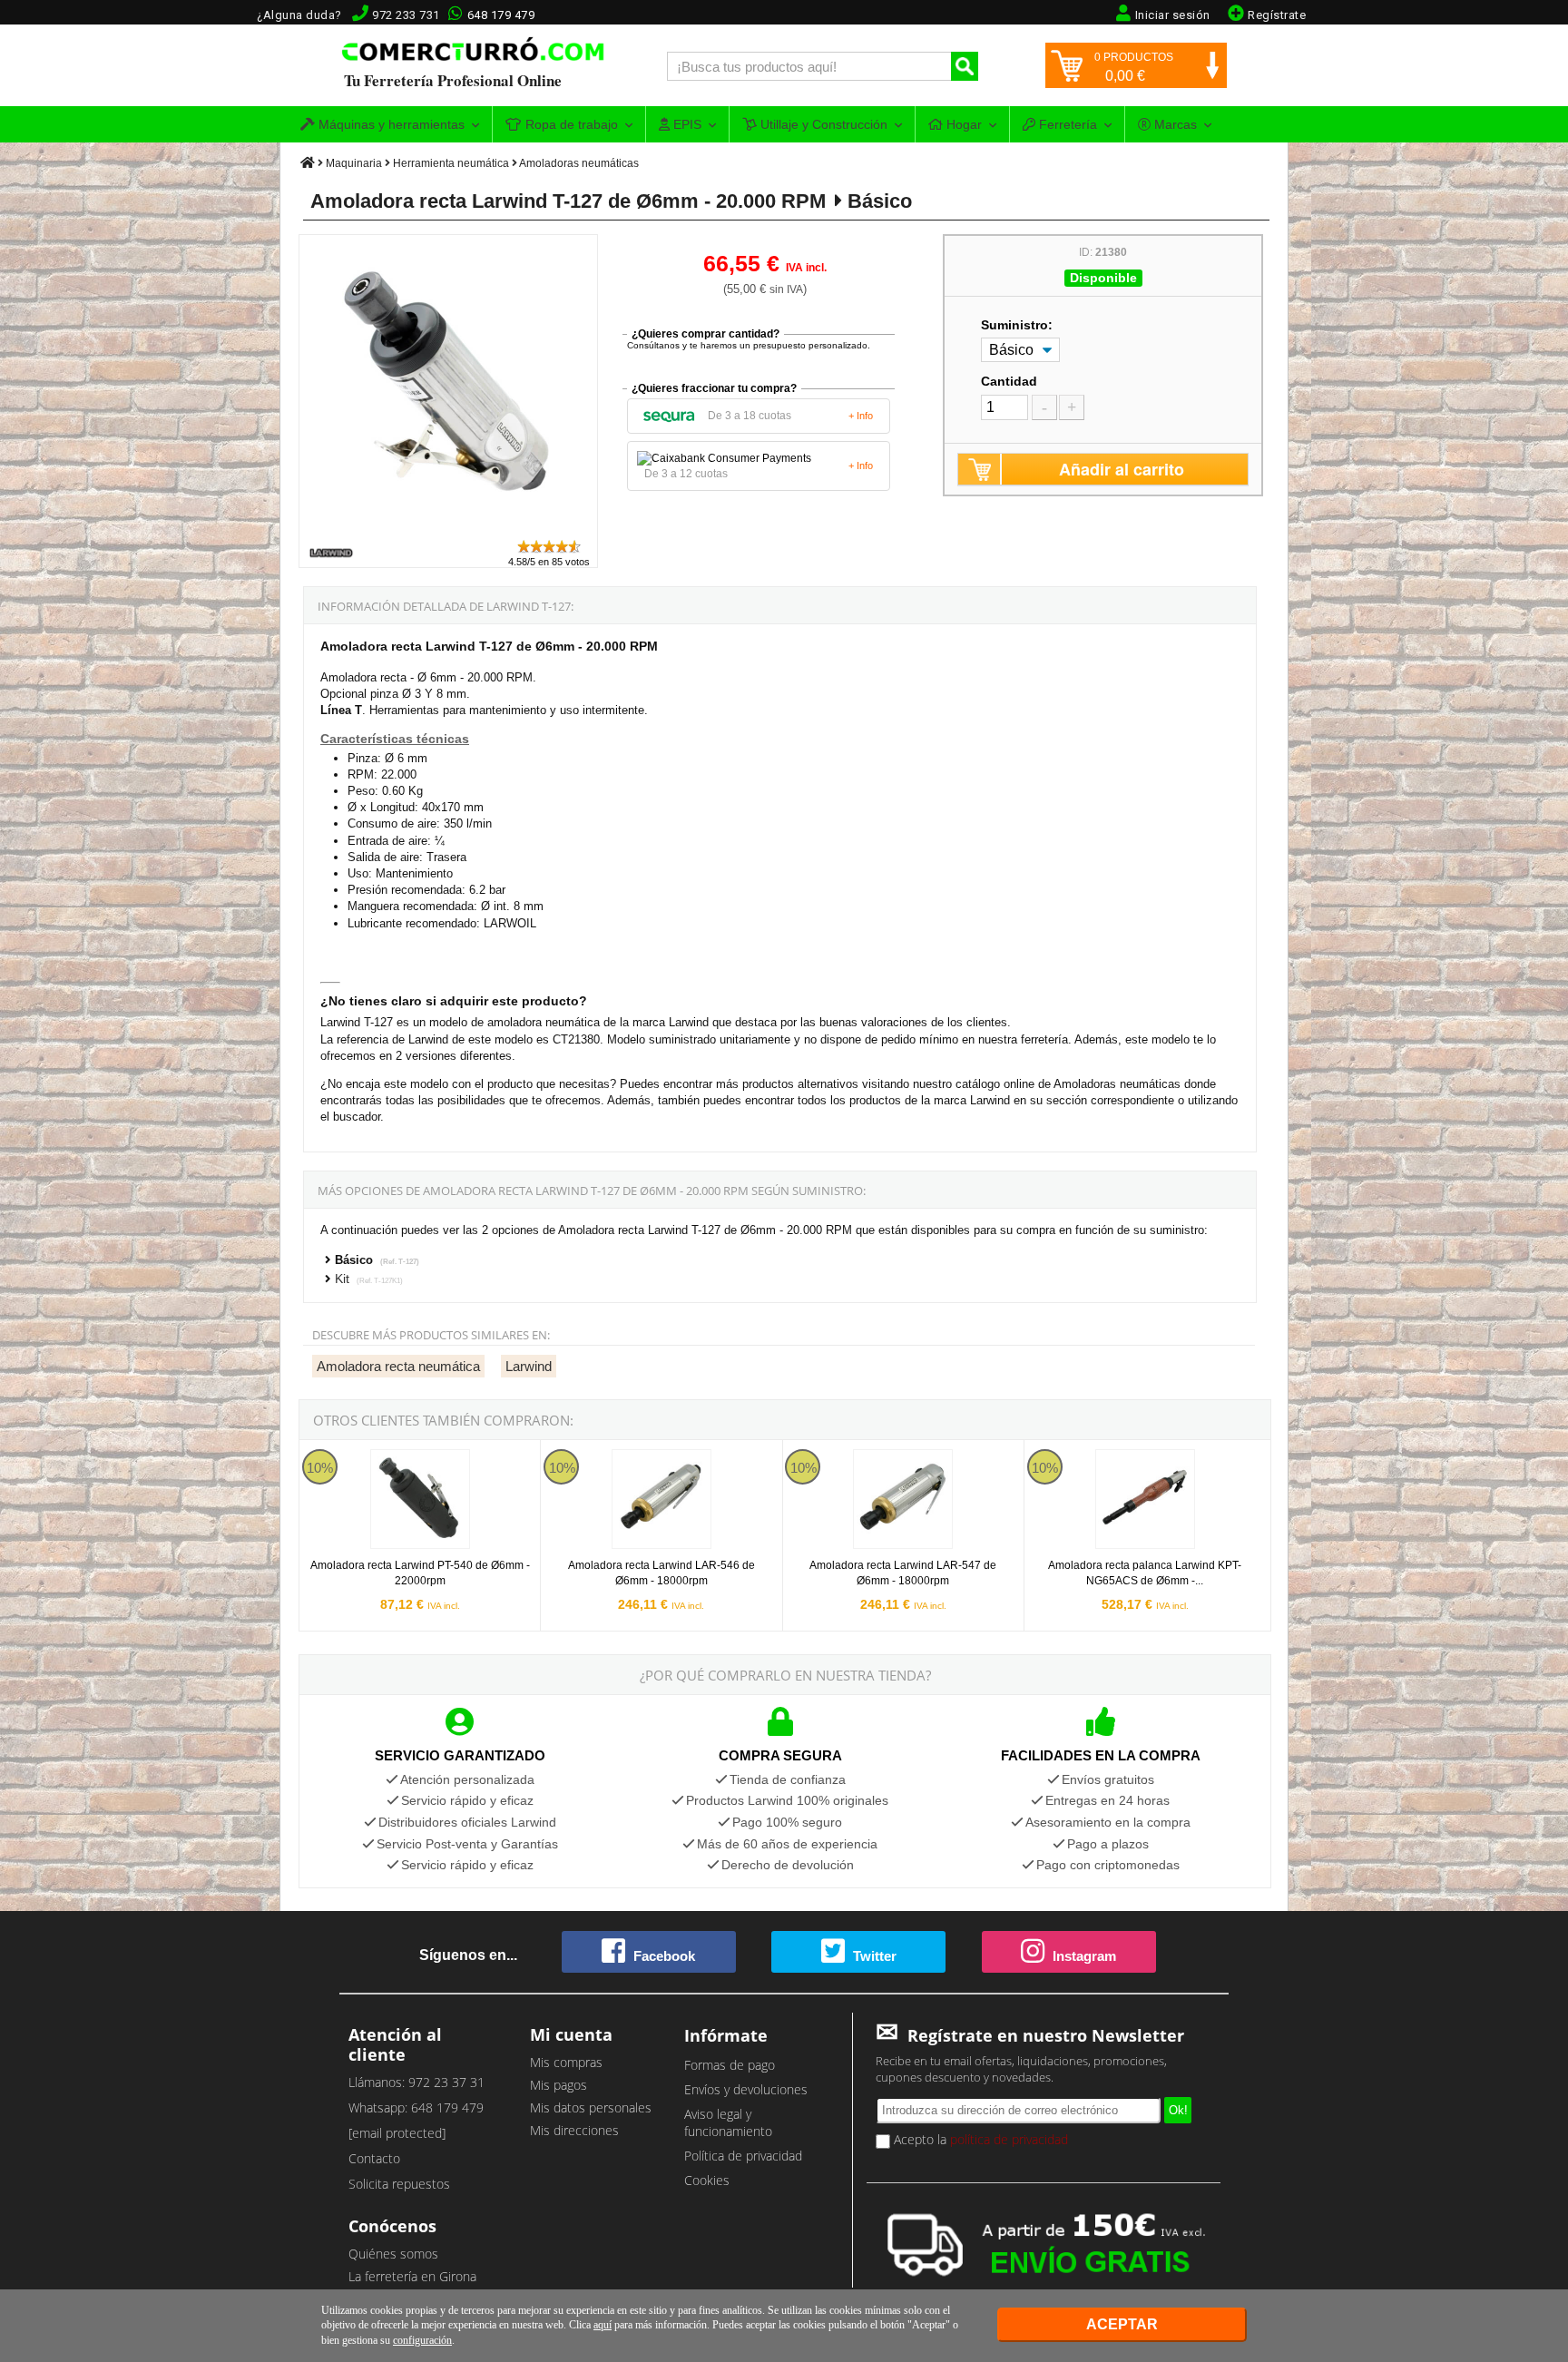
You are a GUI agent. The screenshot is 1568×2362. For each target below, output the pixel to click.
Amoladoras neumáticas (579, 163)
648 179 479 (501, 15)
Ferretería (1066, 124)
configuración (422, 2340)
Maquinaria (354, 163)
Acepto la (979, 2139)
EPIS (686, 124)
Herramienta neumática (451, 163)
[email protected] (397, 2133)
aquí (603, 2325)
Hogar (962, 124)
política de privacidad (1009, 2139)
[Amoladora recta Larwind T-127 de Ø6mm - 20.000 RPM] (449, 529)
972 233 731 (406, 15)
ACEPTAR (1122, 2324)
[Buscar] (965, 66)
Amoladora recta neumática (398, 1366)
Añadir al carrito (1122, 469)
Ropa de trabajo (570, 124)
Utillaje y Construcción (822, 124)
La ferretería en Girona (412, 2276)
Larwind (529, 1366)
